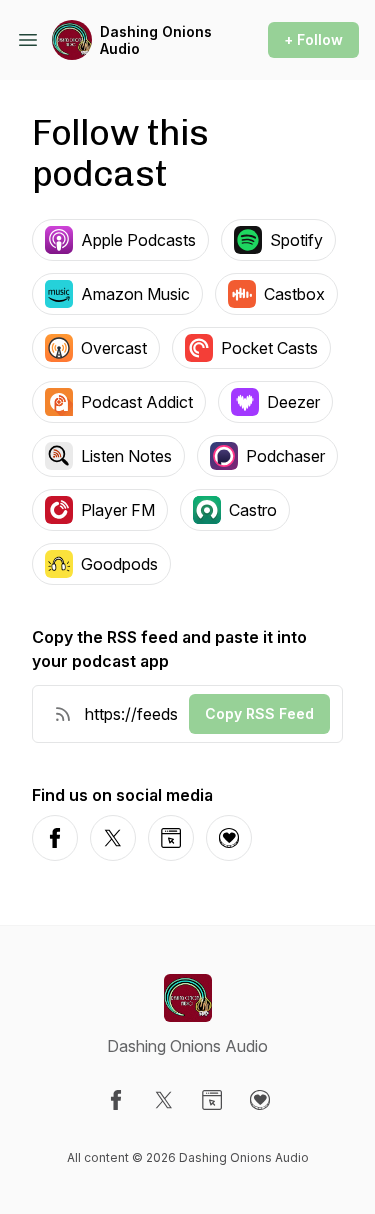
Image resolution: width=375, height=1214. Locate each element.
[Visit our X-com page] (164, 1100)
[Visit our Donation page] (260, 1100)
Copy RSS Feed (259, 713)
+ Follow (313, 39)
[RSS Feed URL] (63, 714)
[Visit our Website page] (212, 1100)
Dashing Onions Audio (156, 40)
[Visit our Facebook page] (116, 1100)
